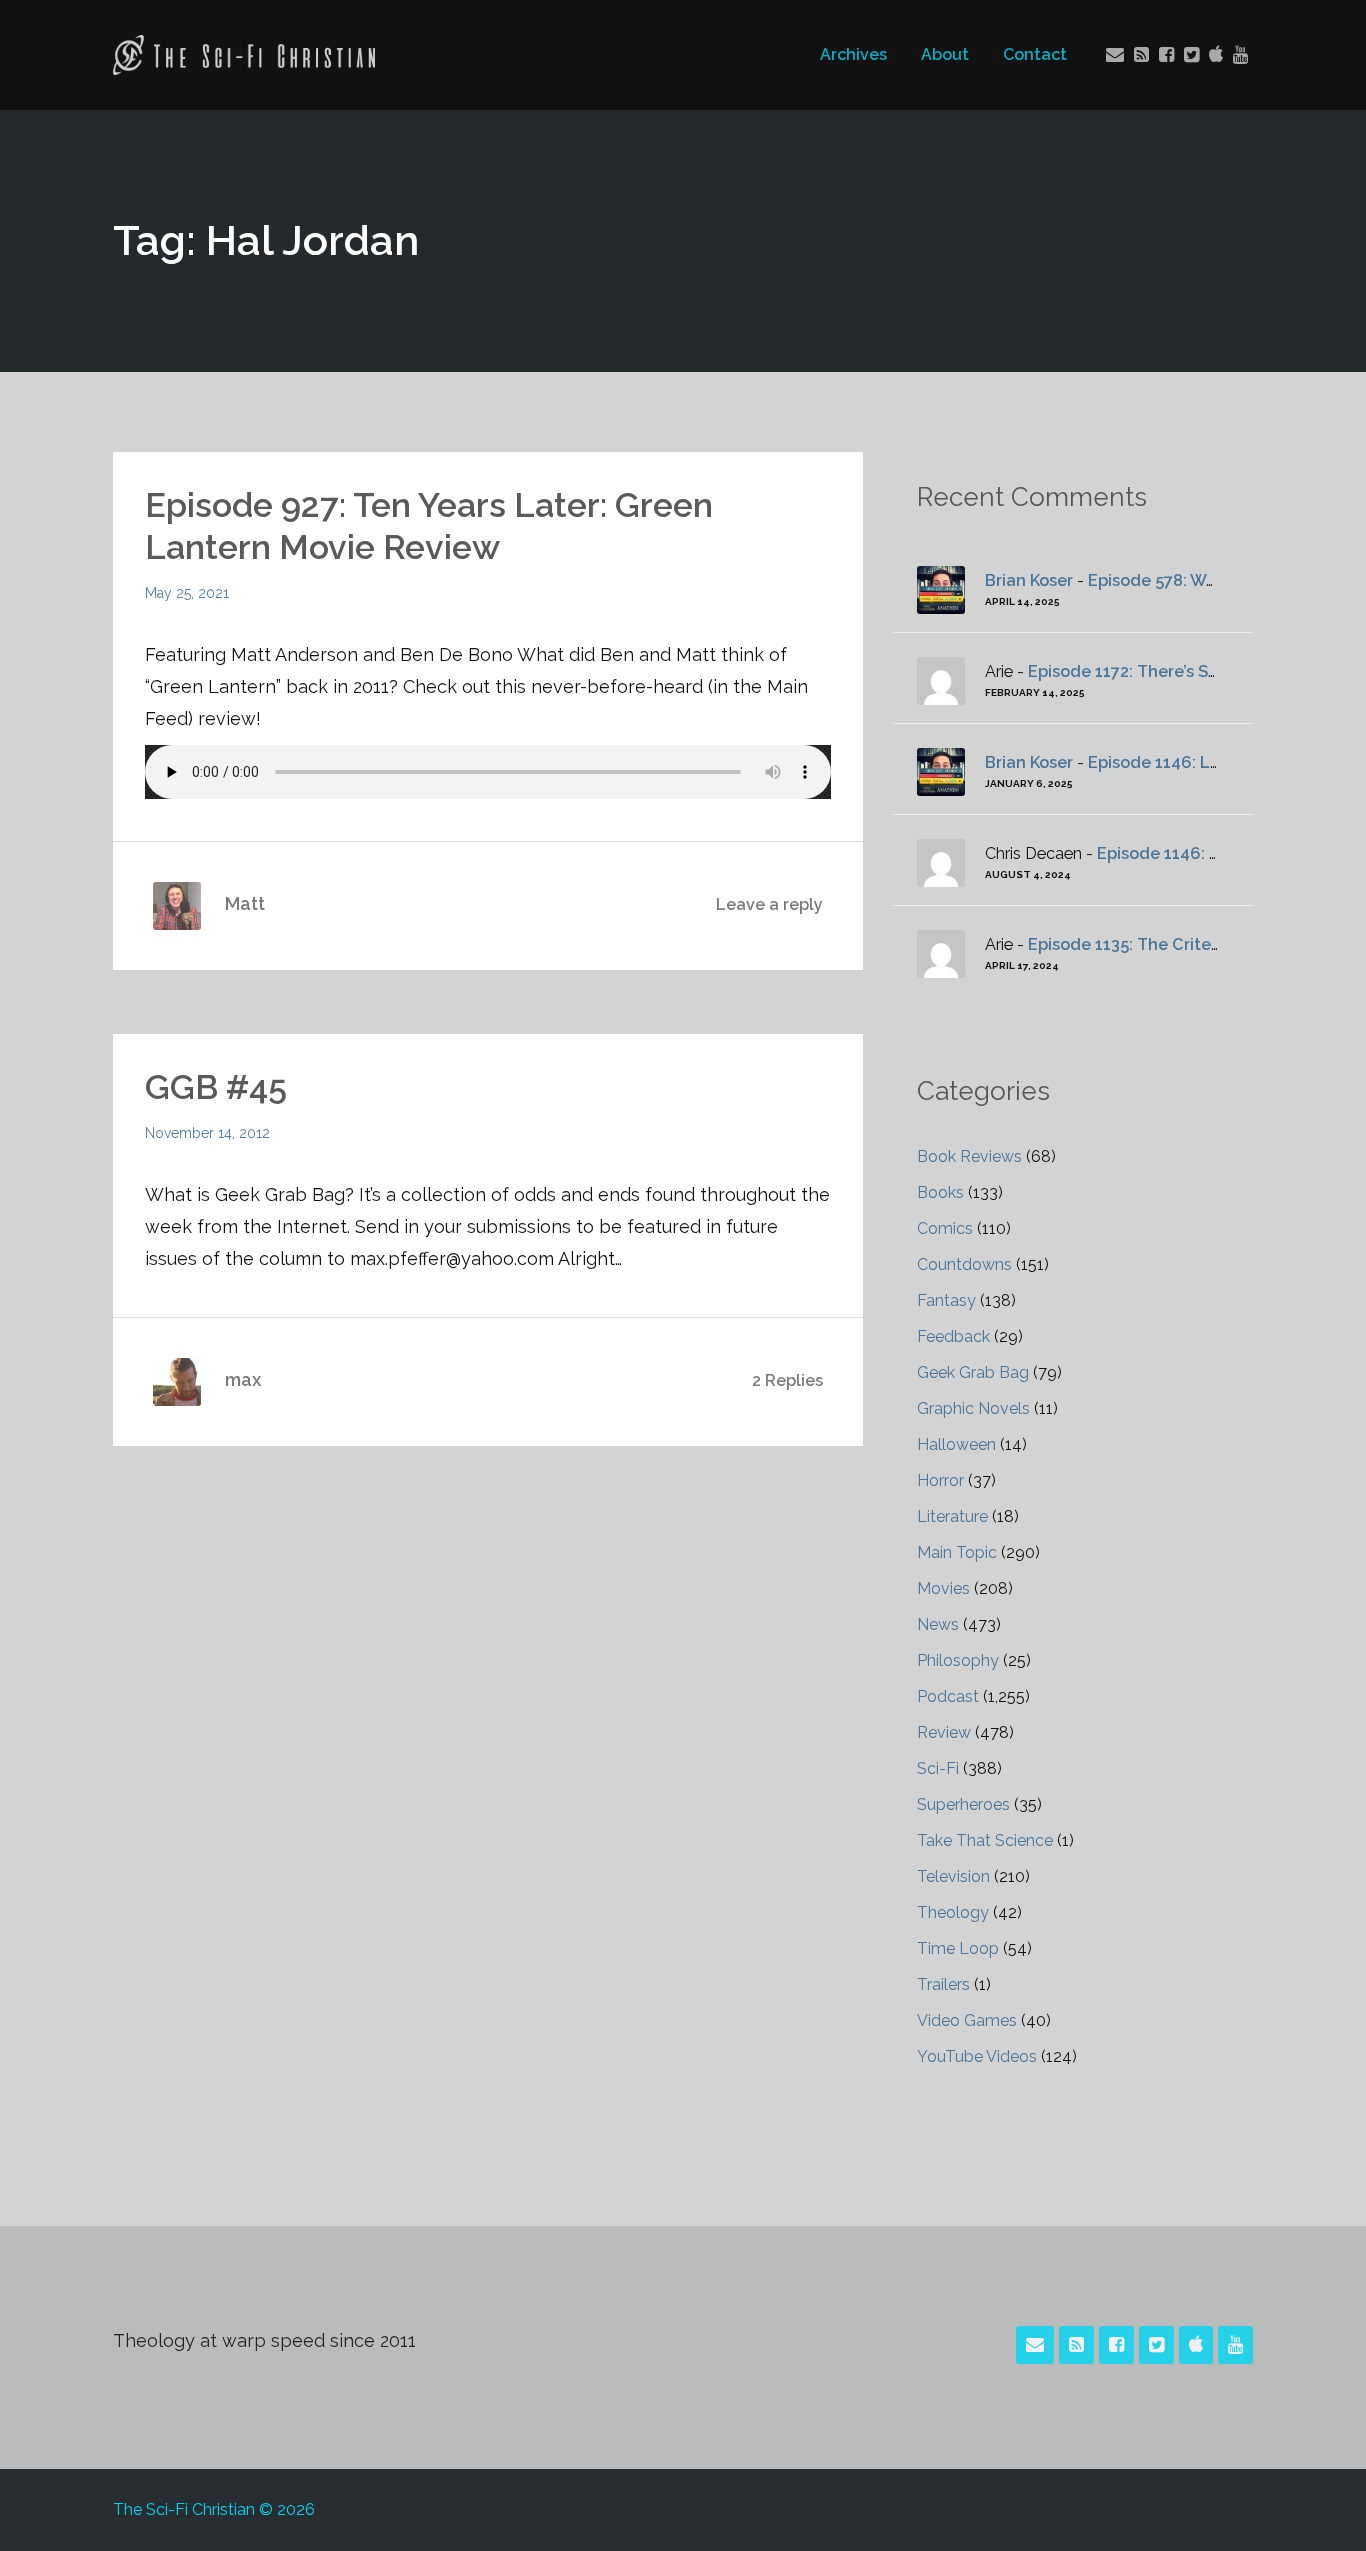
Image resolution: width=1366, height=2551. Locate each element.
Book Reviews (969, 1156)
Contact (1035, 54)
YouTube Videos (977, 2056)
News (938, 1624)
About (945, 54)
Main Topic (957, 1552)
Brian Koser (1029, 580)
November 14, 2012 (207, 1133)
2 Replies (787, 1380)
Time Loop (958, 1948)
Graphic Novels (973, 1408)
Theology (953, 1912)
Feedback (953, 1336)
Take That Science (985, 1840)
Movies (943, 1588)
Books (940, 1192)
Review (944, 1732)
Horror (940, 1480)
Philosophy (958, 1660)
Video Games (967, 2020)
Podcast (948, 1696)
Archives (853, 54)
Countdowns (964, 1264)
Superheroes (963, 1804)
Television (953, 1876)
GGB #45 (216, 1087)
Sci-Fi (938, 1768)
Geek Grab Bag (973, 1372)
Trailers (943, 1984)
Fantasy (946, 1300)
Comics (945, 1228)
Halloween (956, 1444)
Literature (952, 1516)
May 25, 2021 (187, 593)
